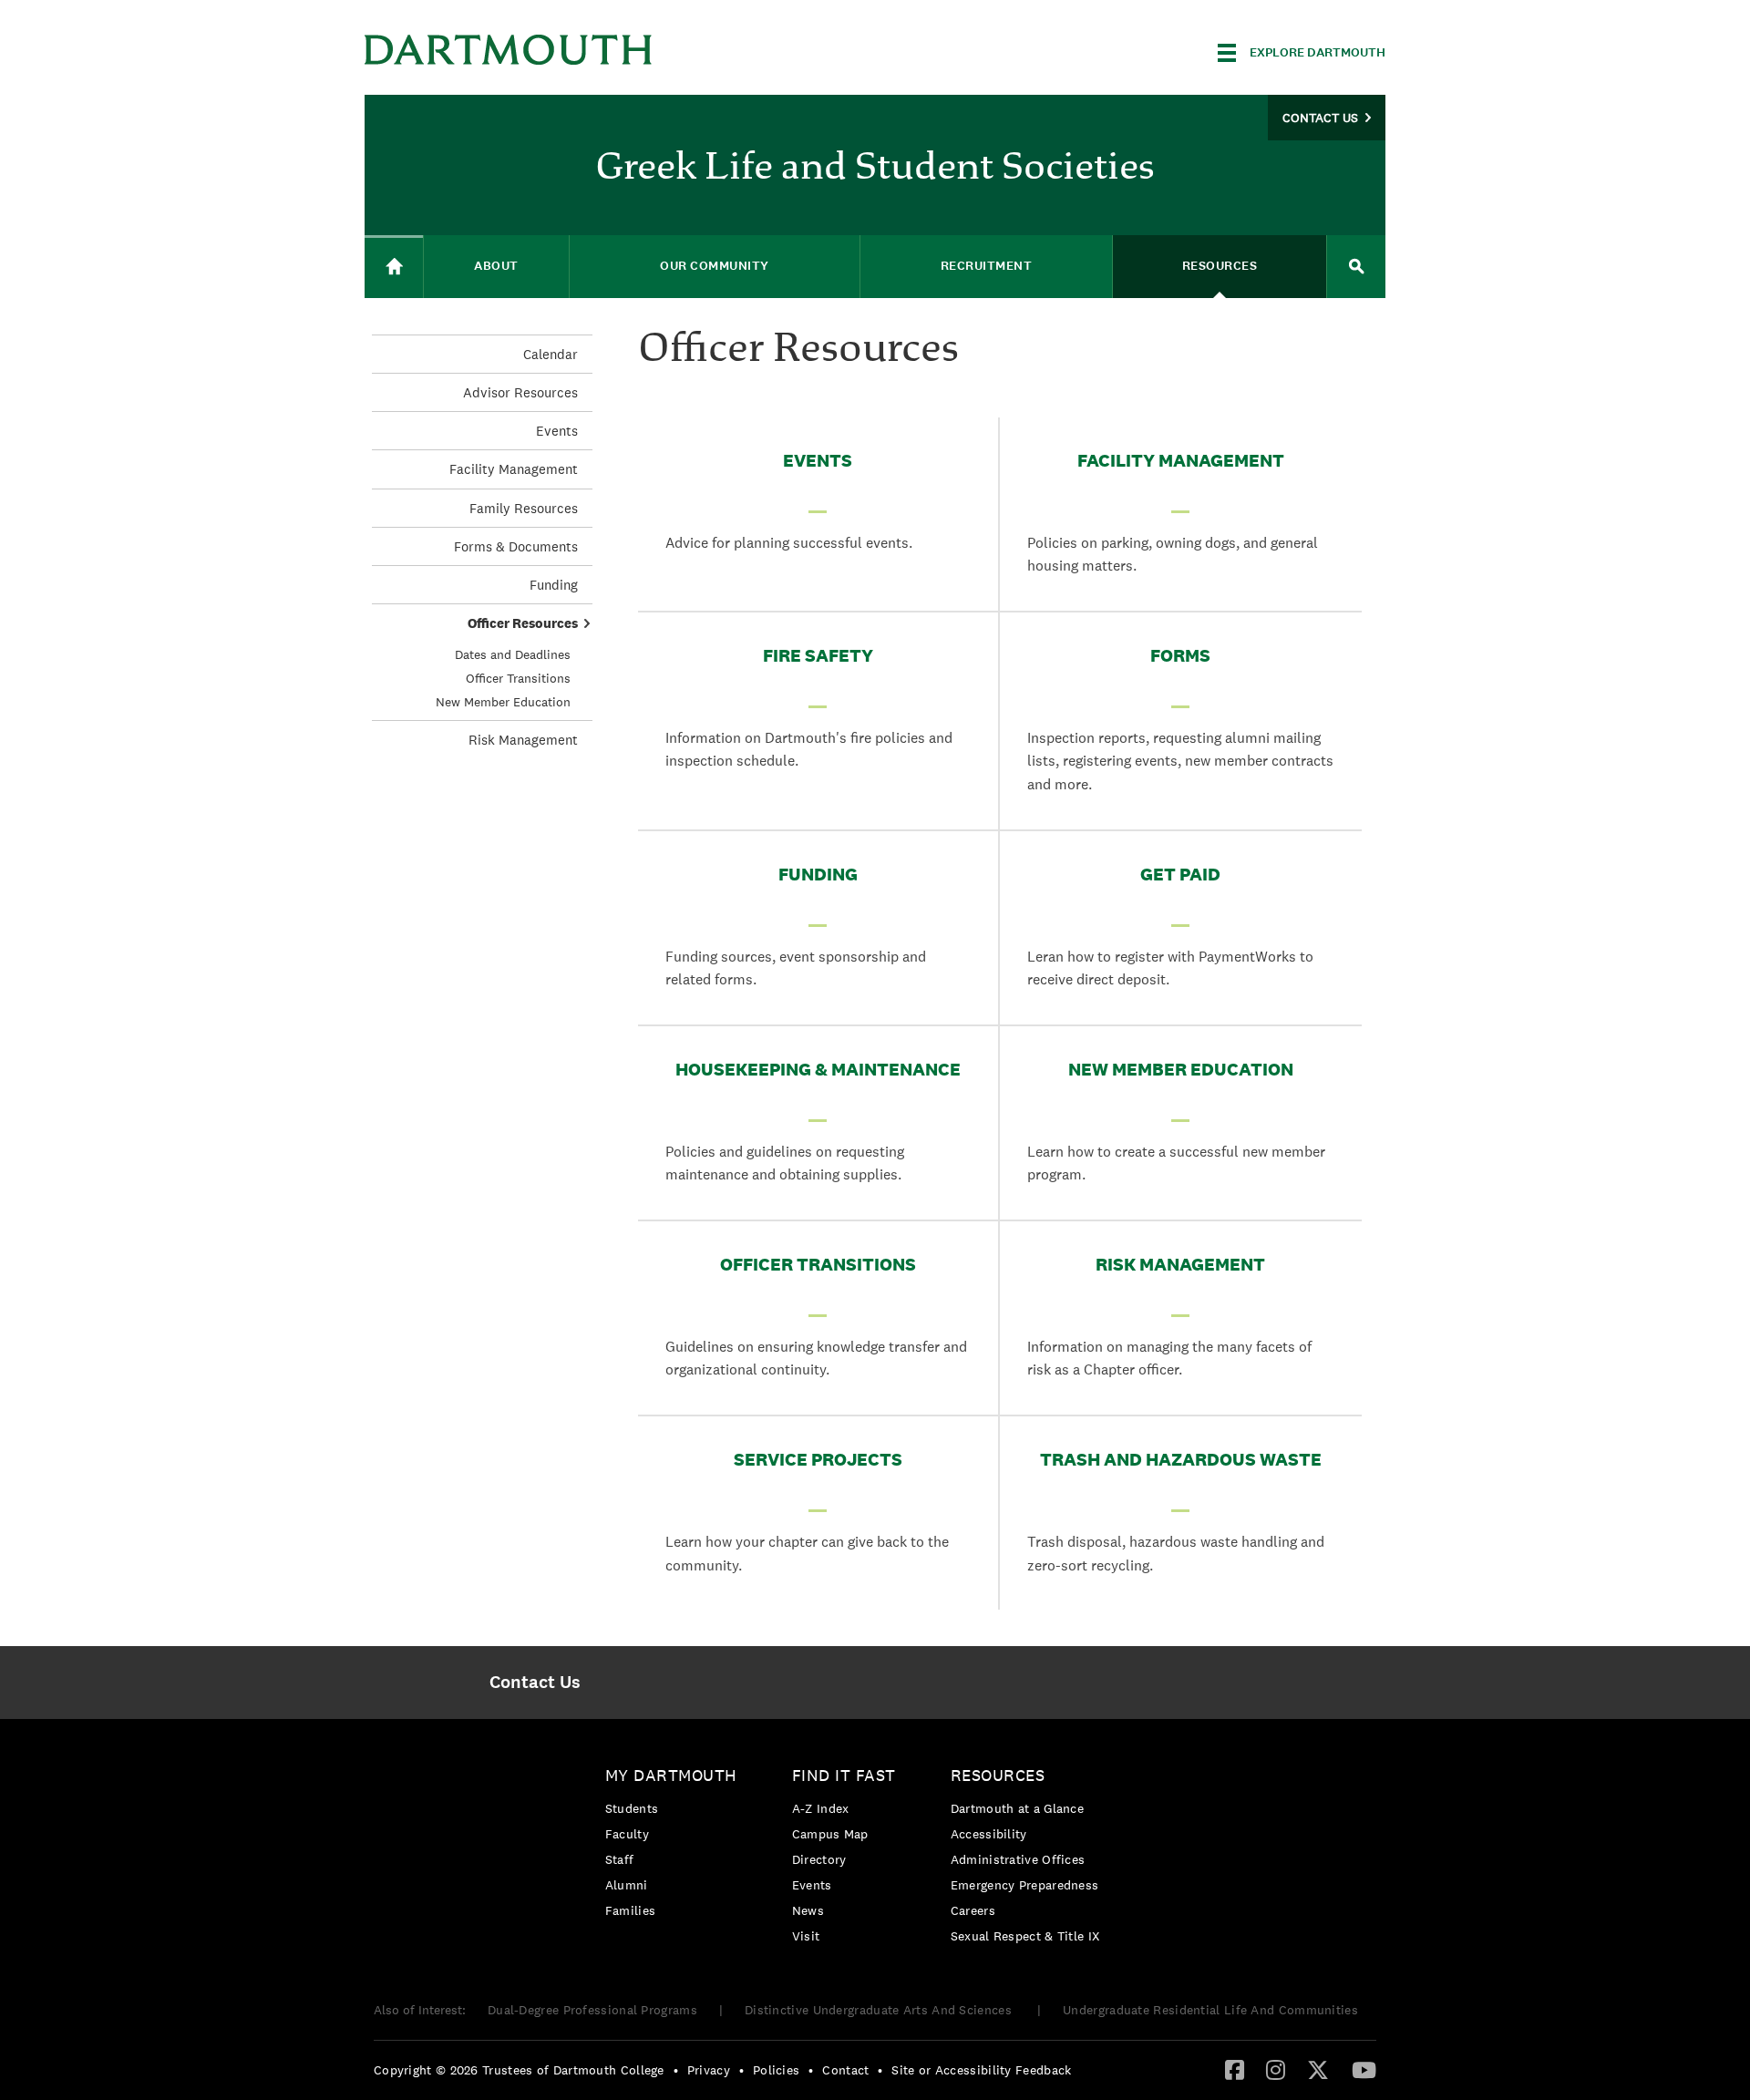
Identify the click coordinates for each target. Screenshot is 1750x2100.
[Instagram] (1276, 2069)
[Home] (394, 267)
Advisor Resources (520, 392)
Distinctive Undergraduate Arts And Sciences (880, 2010)
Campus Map (830, 1834)
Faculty (627, 1834)
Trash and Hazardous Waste (1181, 1459)
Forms (1180, 655)
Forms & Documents (516, 546)
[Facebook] (1235, 2069)
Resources (998, 1775)
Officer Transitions (818, 1264)
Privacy (709, 2070)
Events (818, 460)
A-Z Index (821, 1808)
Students (632, 1808)
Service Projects (818, 1459)
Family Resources (524, 508)
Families (630, 1910)
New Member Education (1181, 1069)
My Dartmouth (671, 1775)
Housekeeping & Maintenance (818, 1069)
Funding (818, 874)
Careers (973, 1910)
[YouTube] (1364, 2069)
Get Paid (1180, 874)
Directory (819, 1859)
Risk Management (1180, 1264)
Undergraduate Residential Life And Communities (1210, 2010)
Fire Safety (818, 655)
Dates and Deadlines (513, 654)
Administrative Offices (1018, 1859)
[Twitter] (1318, 2069)
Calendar (551, 354)
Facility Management (1181, 460)
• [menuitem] (676, 2070)
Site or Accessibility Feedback (981, 2070)
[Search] (1356, 267)
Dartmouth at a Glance (1017, 1808)
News (808, 1910)
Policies (776, 2070)
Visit (806, 1936)
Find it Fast (844, 1775)
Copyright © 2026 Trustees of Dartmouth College (519, 2070)
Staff (620, 1859)
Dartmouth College (509, 50)
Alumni (627, 1885)
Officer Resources (523, 623)
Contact (845, 2070)
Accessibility (989, 1834)
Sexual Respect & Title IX (1025, 1936)
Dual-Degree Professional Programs (592, 2010)
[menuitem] (535, 1683)
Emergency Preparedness (1025, 1885)
